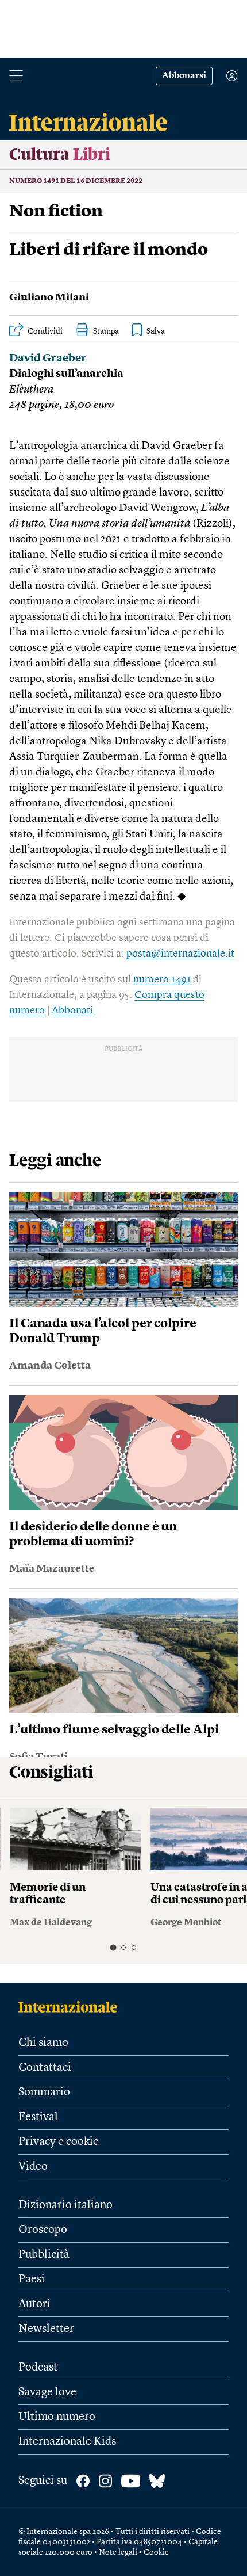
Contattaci (45, 2068)
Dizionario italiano (65, 2205)
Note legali (118, 2552)
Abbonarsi (184, 76)
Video (33, 2167)
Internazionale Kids (67, 2442)
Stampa (106, 331)
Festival (38, 2117)
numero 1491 (162, 980)
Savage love (47, 2392)
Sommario (44, 2093)
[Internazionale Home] (72, 2007)
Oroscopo (43, 2230)
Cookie (156, 2552)
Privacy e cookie (59, 2142)
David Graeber (48, 359)
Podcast (38, 2368)
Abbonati (72, 1011)
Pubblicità (44, 2255)
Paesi (32, 2280)
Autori (34, 2304)
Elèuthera (31, 390)
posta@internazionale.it (180, 954)
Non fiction (56, 212)
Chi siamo (43, 2043)
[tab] (113, 1947)
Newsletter (46, 2329)
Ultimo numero (57, 2417)
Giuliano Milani (49, 298)
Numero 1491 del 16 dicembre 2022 (76, 181)
